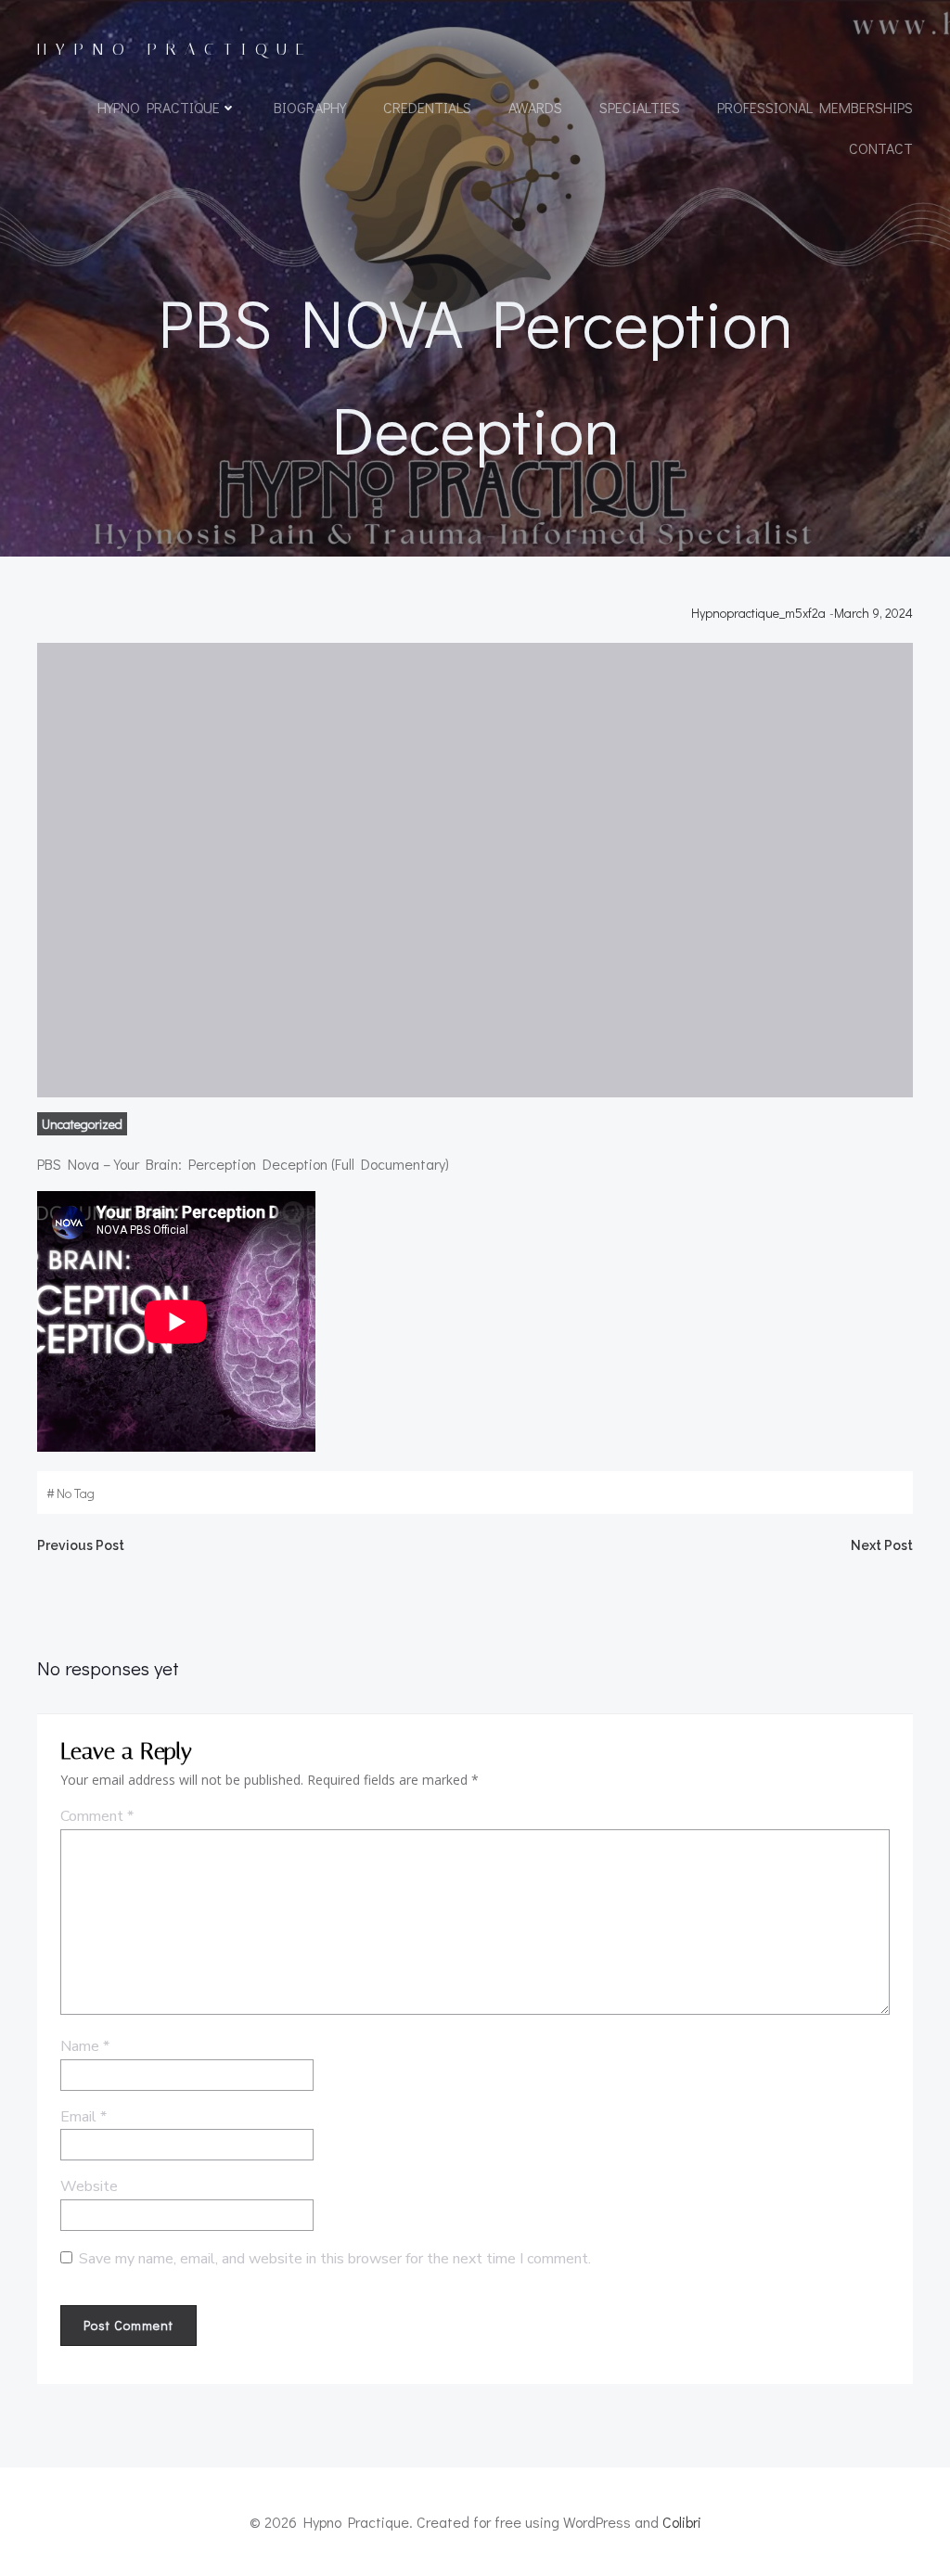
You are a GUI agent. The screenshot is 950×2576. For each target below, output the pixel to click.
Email (83, 2117)
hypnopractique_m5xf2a (758, 613)
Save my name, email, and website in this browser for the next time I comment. (335, 2259)
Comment (97, 1816)
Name (85, 2046)
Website (89, 2186)
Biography (310, 107)
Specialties (640, 107)
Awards (535, 107)
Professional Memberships (815, 107)
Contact (881, 148)
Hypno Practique (159, 107)
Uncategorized (82, 1124)
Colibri (682, 2522)
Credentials (427, 107)
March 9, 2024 (873, 613)
